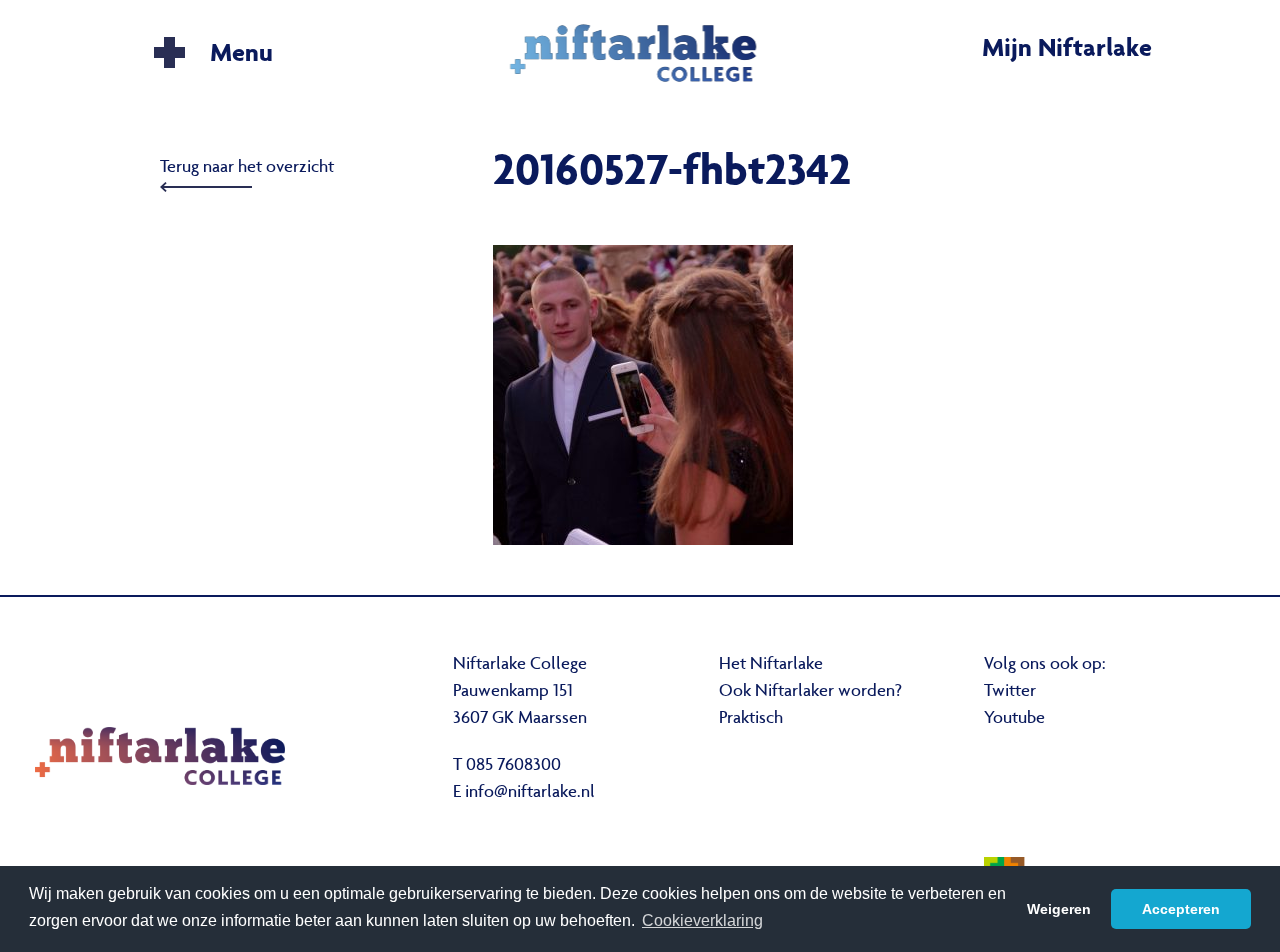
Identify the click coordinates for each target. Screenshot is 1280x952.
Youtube (1014, 719)
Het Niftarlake (771, 665)
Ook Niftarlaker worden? (810, 692)
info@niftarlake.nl (530, 793)
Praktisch (751, 719)
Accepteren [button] (1181, 909)
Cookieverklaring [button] (702, 920)
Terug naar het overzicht (247, 168)
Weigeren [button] (1059, 909)
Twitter (1010, 692)
